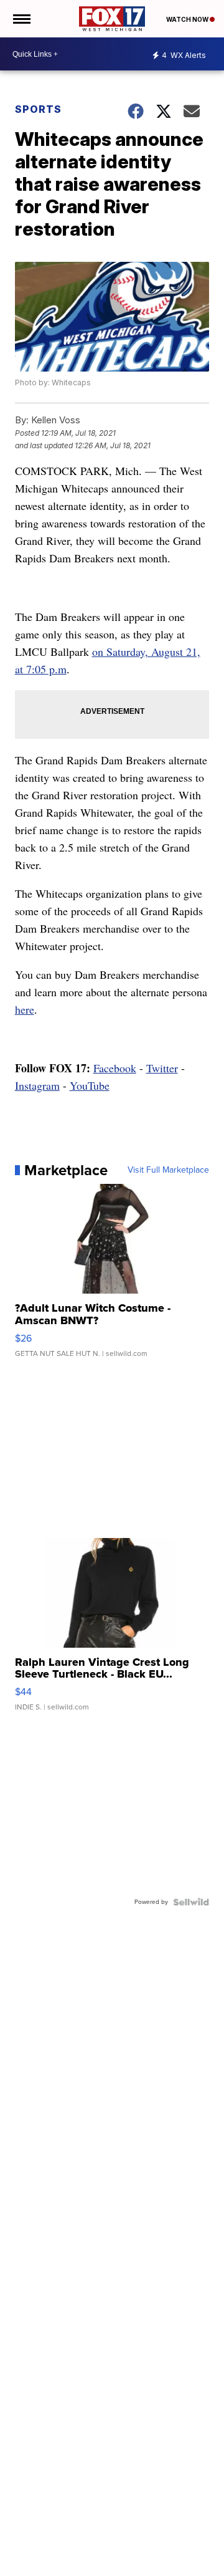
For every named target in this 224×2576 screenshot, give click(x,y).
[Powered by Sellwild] (191, 1902)
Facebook (115, 1068)
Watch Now (188, 19)
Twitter (162, 1068)
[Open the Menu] (21, 19)
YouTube (90, 1085)
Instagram (37, 1085)
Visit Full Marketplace (168, 1170)
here (25, 1009)
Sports (38, 109)
